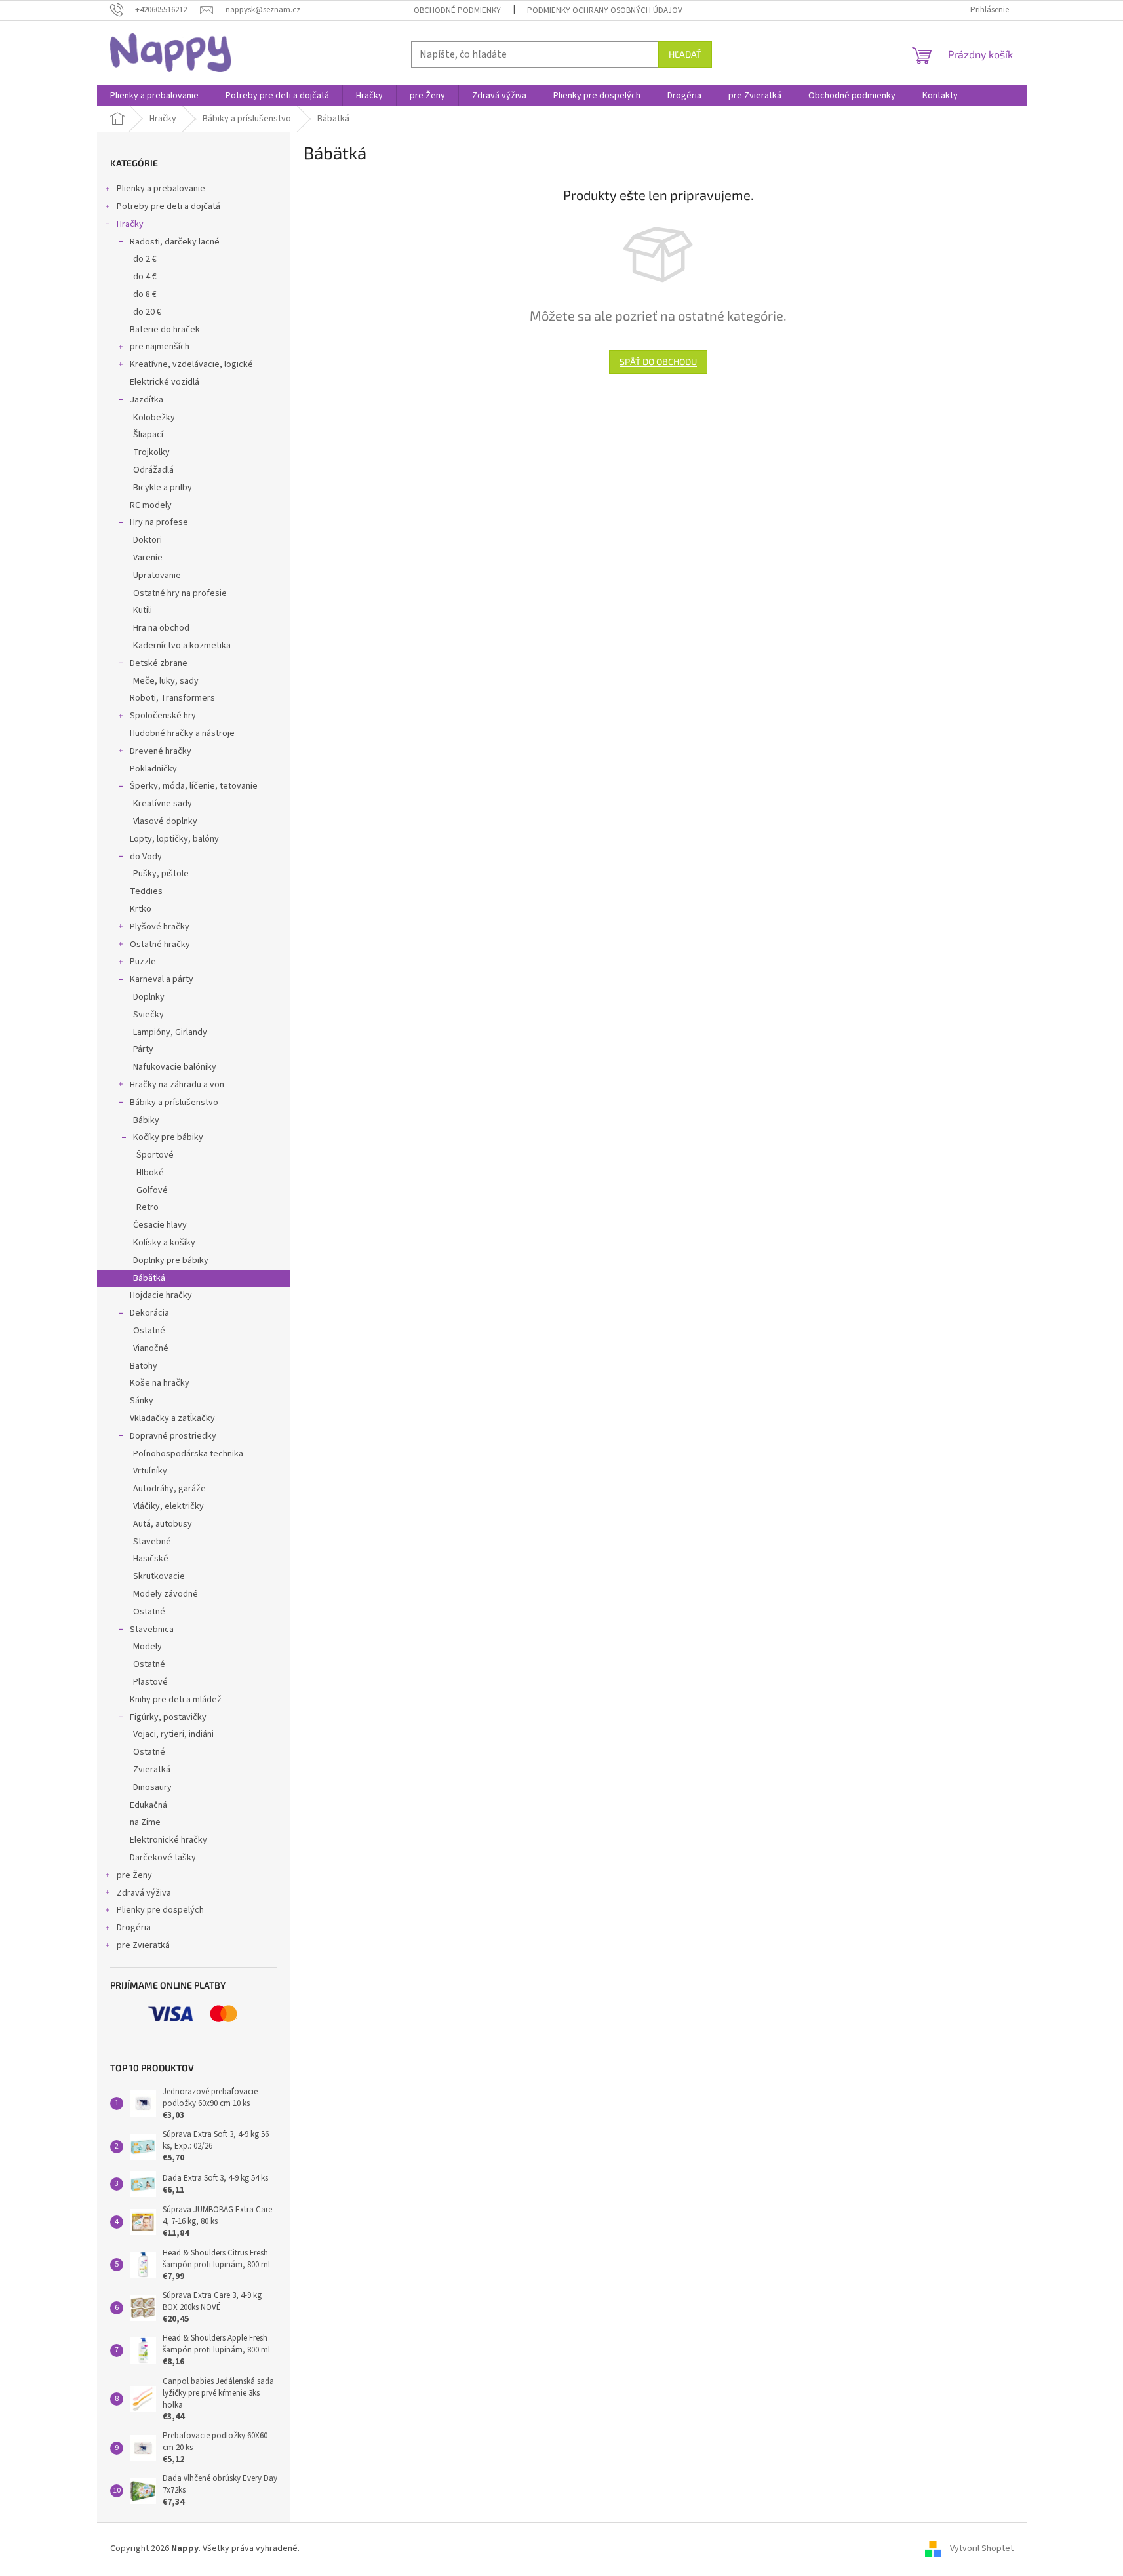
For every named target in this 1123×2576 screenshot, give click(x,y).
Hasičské (151, 1559)
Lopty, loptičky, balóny (174, 839)
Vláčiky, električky (168, 1506)
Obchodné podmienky (457, 10)
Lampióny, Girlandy (170, 1032)
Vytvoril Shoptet (982, 2549)
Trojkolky (151, 452)
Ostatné (149, 1331)
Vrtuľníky (150, 1471)
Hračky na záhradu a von (177, 1085)
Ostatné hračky (160, 945)
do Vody (146, 857)
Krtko (141, 909)
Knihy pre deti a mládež (176, 1700)
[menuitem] (154, 96)
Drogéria (134, 1928)
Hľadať (685, 54)
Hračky (130, 224)
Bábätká (149, 1278)
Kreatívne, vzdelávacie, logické (191, 364)
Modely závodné (166, 1594)
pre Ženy (134, 1875)
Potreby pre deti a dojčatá (168, 206)
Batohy (144, 1366)
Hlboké (150, 1173)
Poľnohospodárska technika (188, 1454)
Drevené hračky (161, 751)
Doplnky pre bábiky (171, 1260)
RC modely (151, 505)
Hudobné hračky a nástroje (182, 733)
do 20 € (147, 312)
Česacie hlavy (160, 1225)
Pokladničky (153, 769)
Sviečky (148, 1015)
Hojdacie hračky (161, 1295)
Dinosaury (152, 1787)
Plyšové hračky (160, 927)
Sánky (142, 1401)
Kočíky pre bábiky (168, 1137)
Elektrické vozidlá (165, 382)
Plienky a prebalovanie (161, 189)
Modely (148, 1647)
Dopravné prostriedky (173, 1436)
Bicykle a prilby (163, 488)
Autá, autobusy (163, 1524)
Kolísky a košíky (164, 1243)
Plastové (150, 1682)
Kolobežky (154, 418)
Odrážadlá (153, 470)
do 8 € (145, 294)
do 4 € (145, 277)
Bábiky (146, 1120)
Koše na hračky (160, 1383)
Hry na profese (159, 522)
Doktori (148, 540)
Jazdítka (147, 400)
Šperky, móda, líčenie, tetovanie (194, 786)
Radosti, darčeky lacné (175, 242)
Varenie (148, 558)
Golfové (152, 1190)
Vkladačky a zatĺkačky (172, 1418)
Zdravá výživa (144, 1893)
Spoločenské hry (163, 716)
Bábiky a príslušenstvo (174, 1103)
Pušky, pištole (161, 874)
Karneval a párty (162, 979)
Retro (148, 1207)
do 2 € (145, 259)
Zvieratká (152, 1770)
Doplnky (149, 997)
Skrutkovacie (159, 1576)
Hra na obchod (161, 628)
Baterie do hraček (165, 330)
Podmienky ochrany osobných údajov (605, 10)
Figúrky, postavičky (168, 1717)
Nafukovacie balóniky (175, 1067)
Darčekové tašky (163, 1858)
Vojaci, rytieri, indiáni (173, 1734)
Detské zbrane (159, 663)
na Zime (145, 1822)
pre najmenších (160, 347)
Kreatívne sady (163, 804)
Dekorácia (149, 1313)
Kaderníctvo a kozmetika (182, 646)
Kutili (143, 610)
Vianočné (151, 1348)
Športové (155, 1155)
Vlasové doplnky (165, 821)
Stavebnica (152, 1630)
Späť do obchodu (658, 361)
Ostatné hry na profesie (180, 593)
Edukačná (148, 1805)
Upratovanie (157, 576)
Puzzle (143, 962)
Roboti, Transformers (172, 698)
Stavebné (152, 1542)
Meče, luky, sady (166, 681)
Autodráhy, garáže (169, 1489)
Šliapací (148, 435)
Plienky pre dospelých (160, 1910)
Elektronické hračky (168, 1840)
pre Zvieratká (143, 1945)
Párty (143, 1049)
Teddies (146, 891)
